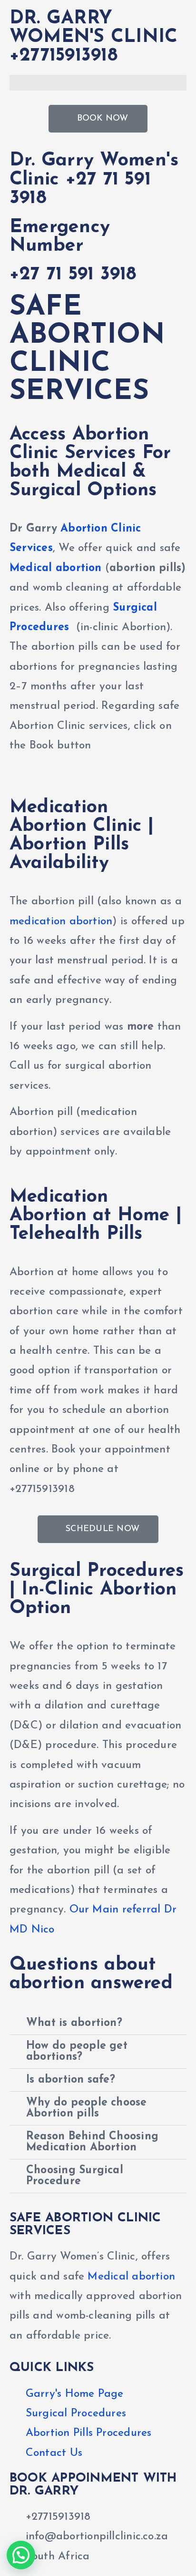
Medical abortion (56, 568)
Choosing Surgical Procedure (75, 2176)
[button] (98, 83)
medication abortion (61, 922)
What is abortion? (74, 2023)
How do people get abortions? (77, 2052)
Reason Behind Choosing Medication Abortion (92, 2142)
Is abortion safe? (71, 2080)
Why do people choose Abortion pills (87, 2108)
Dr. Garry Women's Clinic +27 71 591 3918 (94, 179)
